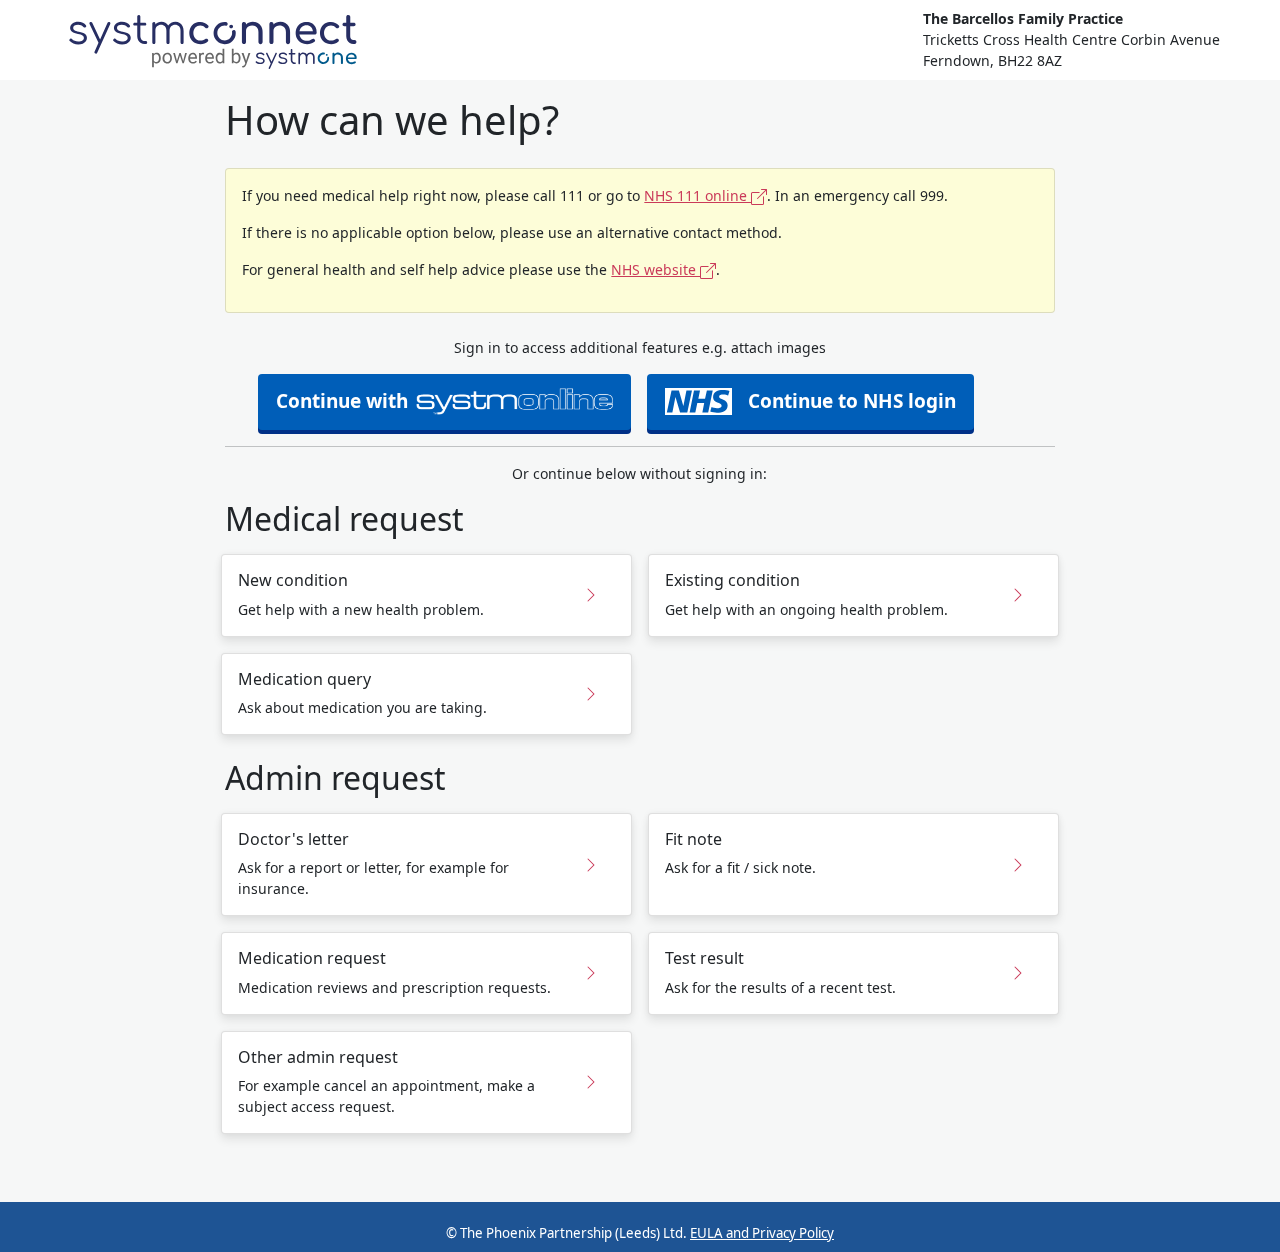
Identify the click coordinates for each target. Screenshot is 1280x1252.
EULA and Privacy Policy (762, 1233)
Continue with (342, 401)
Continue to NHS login (852, 401)
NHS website (655, 269)
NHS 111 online (697, 195)
